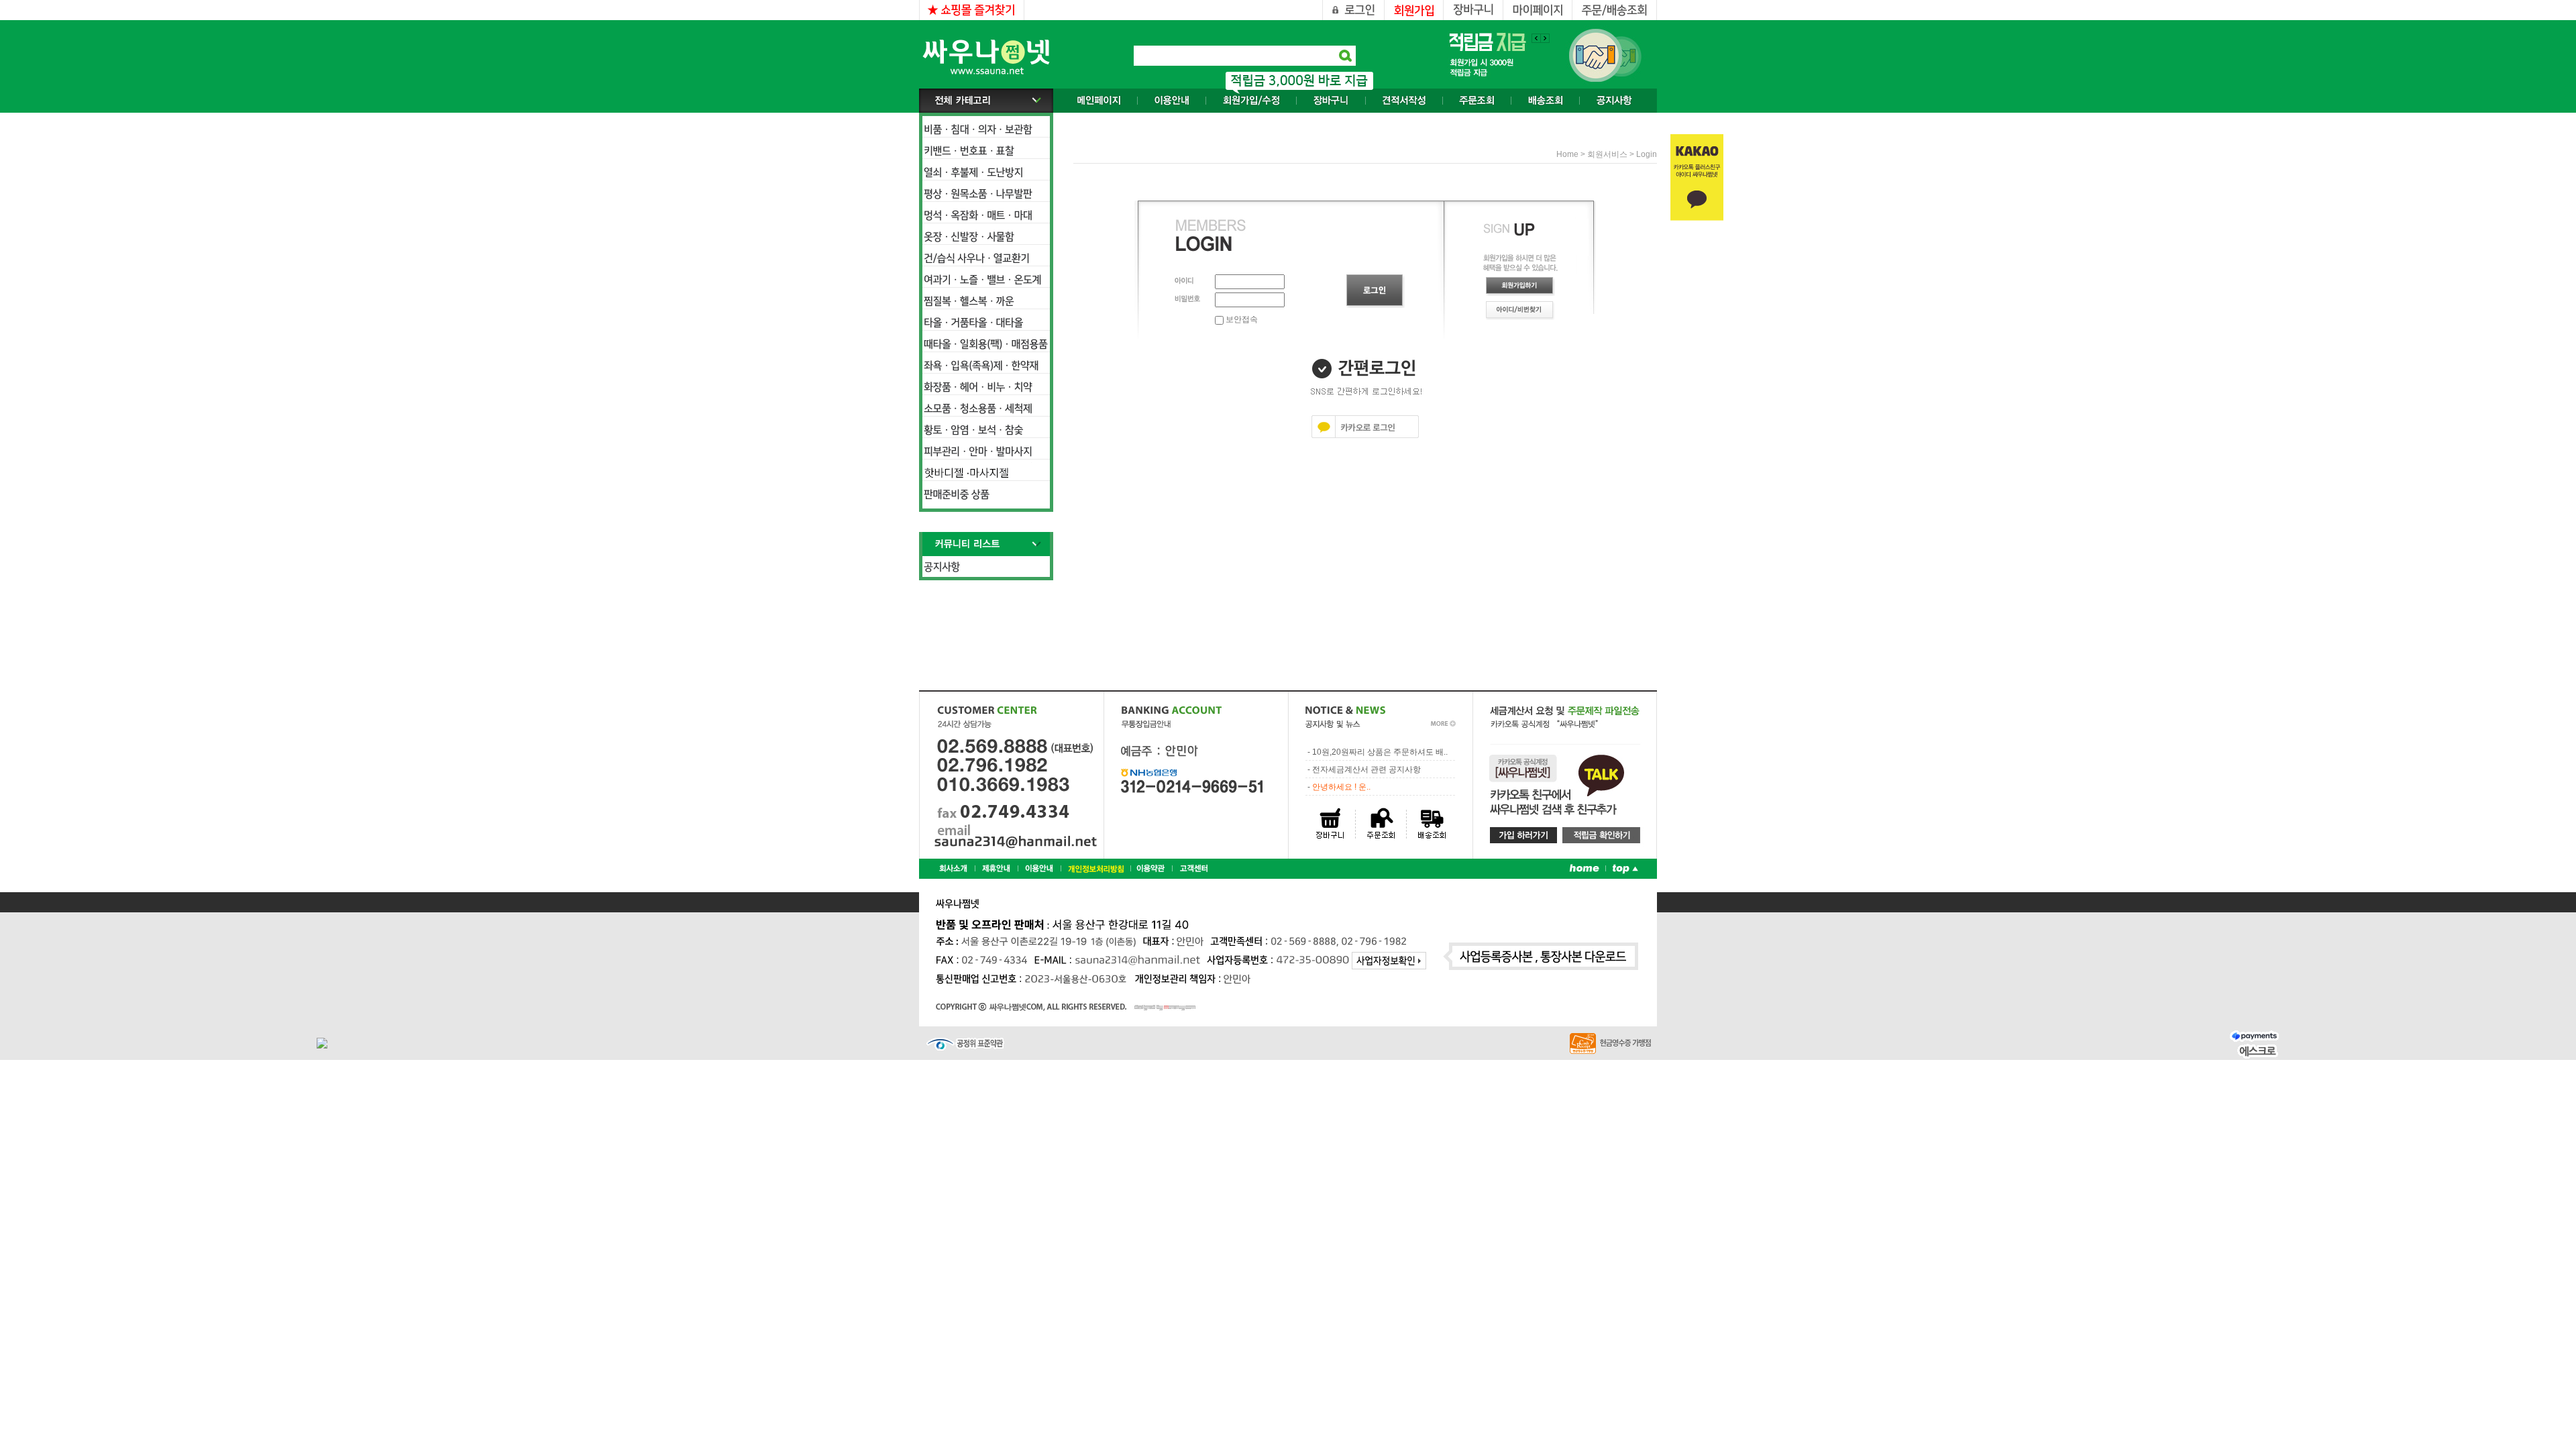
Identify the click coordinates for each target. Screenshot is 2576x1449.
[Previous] (1545, 38)
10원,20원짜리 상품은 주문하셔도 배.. (1380, 752)
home (1567, 154)
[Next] (1536, 38)
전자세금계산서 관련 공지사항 (1366, 769)
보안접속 (1241, 319)
